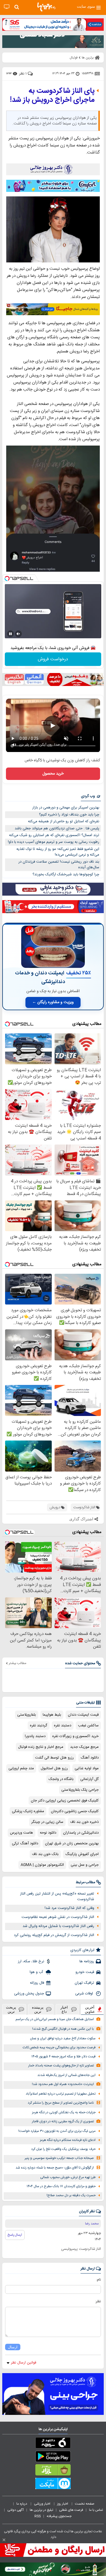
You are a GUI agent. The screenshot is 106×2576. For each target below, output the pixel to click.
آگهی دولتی (16, 2510)
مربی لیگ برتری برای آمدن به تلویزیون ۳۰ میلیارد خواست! (57, 2131)
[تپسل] (7, 578)
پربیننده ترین (38, 2009)
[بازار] (53, 2471)
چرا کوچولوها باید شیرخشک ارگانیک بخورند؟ (66, 874)
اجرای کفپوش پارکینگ (82, 1854)
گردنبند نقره (39, 1726)
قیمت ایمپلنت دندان (83, 1715)
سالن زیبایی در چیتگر (47, 1822)
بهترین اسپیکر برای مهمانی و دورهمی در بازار (66, 808)
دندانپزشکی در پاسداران (81, 1833)
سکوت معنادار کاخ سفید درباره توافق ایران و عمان (63, 2039)
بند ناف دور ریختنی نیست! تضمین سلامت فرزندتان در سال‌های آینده (59, 865)
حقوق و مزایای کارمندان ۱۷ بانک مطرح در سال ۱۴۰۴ (61, 2186)
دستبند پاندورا (35, 1736)
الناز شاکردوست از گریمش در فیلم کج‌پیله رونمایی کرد (54, 1935)
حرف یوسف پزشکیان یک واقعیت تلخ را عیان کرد (63, 2149)
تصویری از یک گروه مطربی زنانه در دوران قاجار (63, 2122)
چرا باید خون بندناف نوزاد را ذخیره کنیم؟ (69, 815)
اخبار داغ (64, 2009)
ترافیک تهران (84, 1983)
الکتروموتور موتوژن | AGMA (42, 1865)
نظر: (98, 2301)
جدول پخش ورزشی (29, 1994)
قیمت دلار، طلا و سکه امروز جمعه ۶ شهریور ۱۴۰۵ (63, 2057)
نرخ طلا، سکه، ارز (31, 1961)
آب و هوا (37, 1972)
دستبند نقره (63, 1726)
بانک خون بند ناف (45, 1854)
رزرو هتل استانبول (54, 1768)
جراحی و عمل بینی (85, 1865)
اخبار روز (63, 2504)
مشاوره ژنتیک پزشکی (28, 1811)
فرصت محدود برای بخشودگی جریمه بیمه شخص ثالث (59, 2048)
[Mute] (18, 634)
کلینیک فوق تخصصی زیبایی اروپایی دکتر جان (65, 1801)
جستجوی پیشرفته (59, 2516)
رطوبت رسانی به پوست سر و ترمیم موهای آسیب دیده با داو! (54, 842)
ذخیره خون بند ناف (84, 1822)
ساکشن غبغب (88, 1726)
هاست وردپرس (21, 1833)
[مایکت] (53, 2485)
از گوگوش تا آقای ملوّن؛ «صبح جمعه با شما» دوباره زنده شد (55, 2168)
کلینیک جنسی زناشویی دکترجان (75, 1811)
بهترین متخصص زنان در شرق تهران (72, 1843)
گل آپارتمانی (89, 1779)
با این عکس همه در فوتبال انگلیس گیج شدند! (63, 2029)
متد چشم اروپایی (21, 1768)
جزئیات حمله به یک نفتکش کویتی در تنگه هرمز (64, 2113)
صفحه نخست (85, 2504)
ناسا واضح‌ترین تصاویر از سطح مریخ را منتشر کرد (61, 2103)
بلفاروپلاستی (27, 1715)
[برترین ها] (46, 7)
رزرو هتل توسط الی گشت (54, 1758)
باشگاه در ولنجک (61, 1779)
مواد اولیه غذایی (87, 1768)
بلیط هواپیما (52, 1715)
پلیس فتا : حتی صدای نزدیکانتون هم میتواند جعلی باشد (57, 828)
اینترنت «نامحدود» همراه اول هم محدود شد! (63, 2084)
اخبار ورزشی (43, 2504)
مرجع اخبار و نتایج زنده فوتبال (41, 1747)
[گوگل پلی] (53, 2457)
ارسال (13, 2347)
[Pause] (10, 634)
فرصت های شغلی (71, 2510)
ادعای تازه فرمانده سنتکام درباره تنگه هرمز (68, 2140)
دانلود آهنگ (90, 1758)
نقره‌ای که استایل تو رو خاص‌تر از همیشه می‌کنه (64, 821)
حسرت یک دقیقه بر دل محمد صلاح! (71, 2195)
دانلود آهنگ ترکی (25, 1843)
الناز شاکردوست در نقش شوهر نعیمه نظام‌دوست (58, 1917)
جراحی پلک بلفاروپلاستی (80, 1790)
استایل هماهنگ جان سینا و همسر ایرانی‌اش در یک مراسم (55, 2019)
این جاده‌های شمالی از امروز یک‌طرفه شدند (66, 2075)
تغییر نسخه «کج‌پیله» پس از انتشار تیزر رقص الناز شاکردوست (57, 1897)
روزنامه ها (87, 1961)
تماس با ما (96, 2510)
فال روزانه (37, 1983)
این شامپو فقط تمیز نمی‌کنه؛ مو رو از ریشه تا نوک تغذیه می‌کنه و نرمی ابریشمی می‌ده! (58, 852)
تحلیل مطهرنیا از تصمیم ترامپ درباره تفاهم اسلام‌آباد (61, 2094)
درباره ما (22, 2504)
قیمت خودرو (85, 1972)
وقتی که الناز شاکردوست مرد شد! (69, 1908)
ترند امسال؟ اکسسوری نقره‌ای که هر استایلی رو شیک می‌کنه (54, 835)
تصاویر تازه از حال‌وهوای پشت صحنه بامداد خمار (61, 2066)
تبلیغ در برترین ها (41, 2510)
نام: (99, 2280)
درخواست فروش (53, 659)
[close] (4, 2540)
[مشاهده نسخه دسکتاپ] (7, 7)
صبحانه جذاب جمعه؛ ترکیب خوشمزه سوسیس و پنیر (59, 2158)
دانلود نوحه (48, 1833)
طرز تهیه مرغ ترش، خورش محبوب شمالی (68, 2177)
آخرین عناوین (90, 2009)
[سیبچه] (53, 2444)
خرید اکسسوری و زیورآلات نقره (75, 1736)
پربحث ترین (11, 2009)
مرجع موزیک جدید (84, 1747)
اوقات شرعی (85, 1994)
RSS (38, 2516)
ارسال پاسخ (15, 2235)
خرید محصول (53, 774)
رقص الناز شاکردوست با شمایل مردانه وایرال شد (58, 1926)
